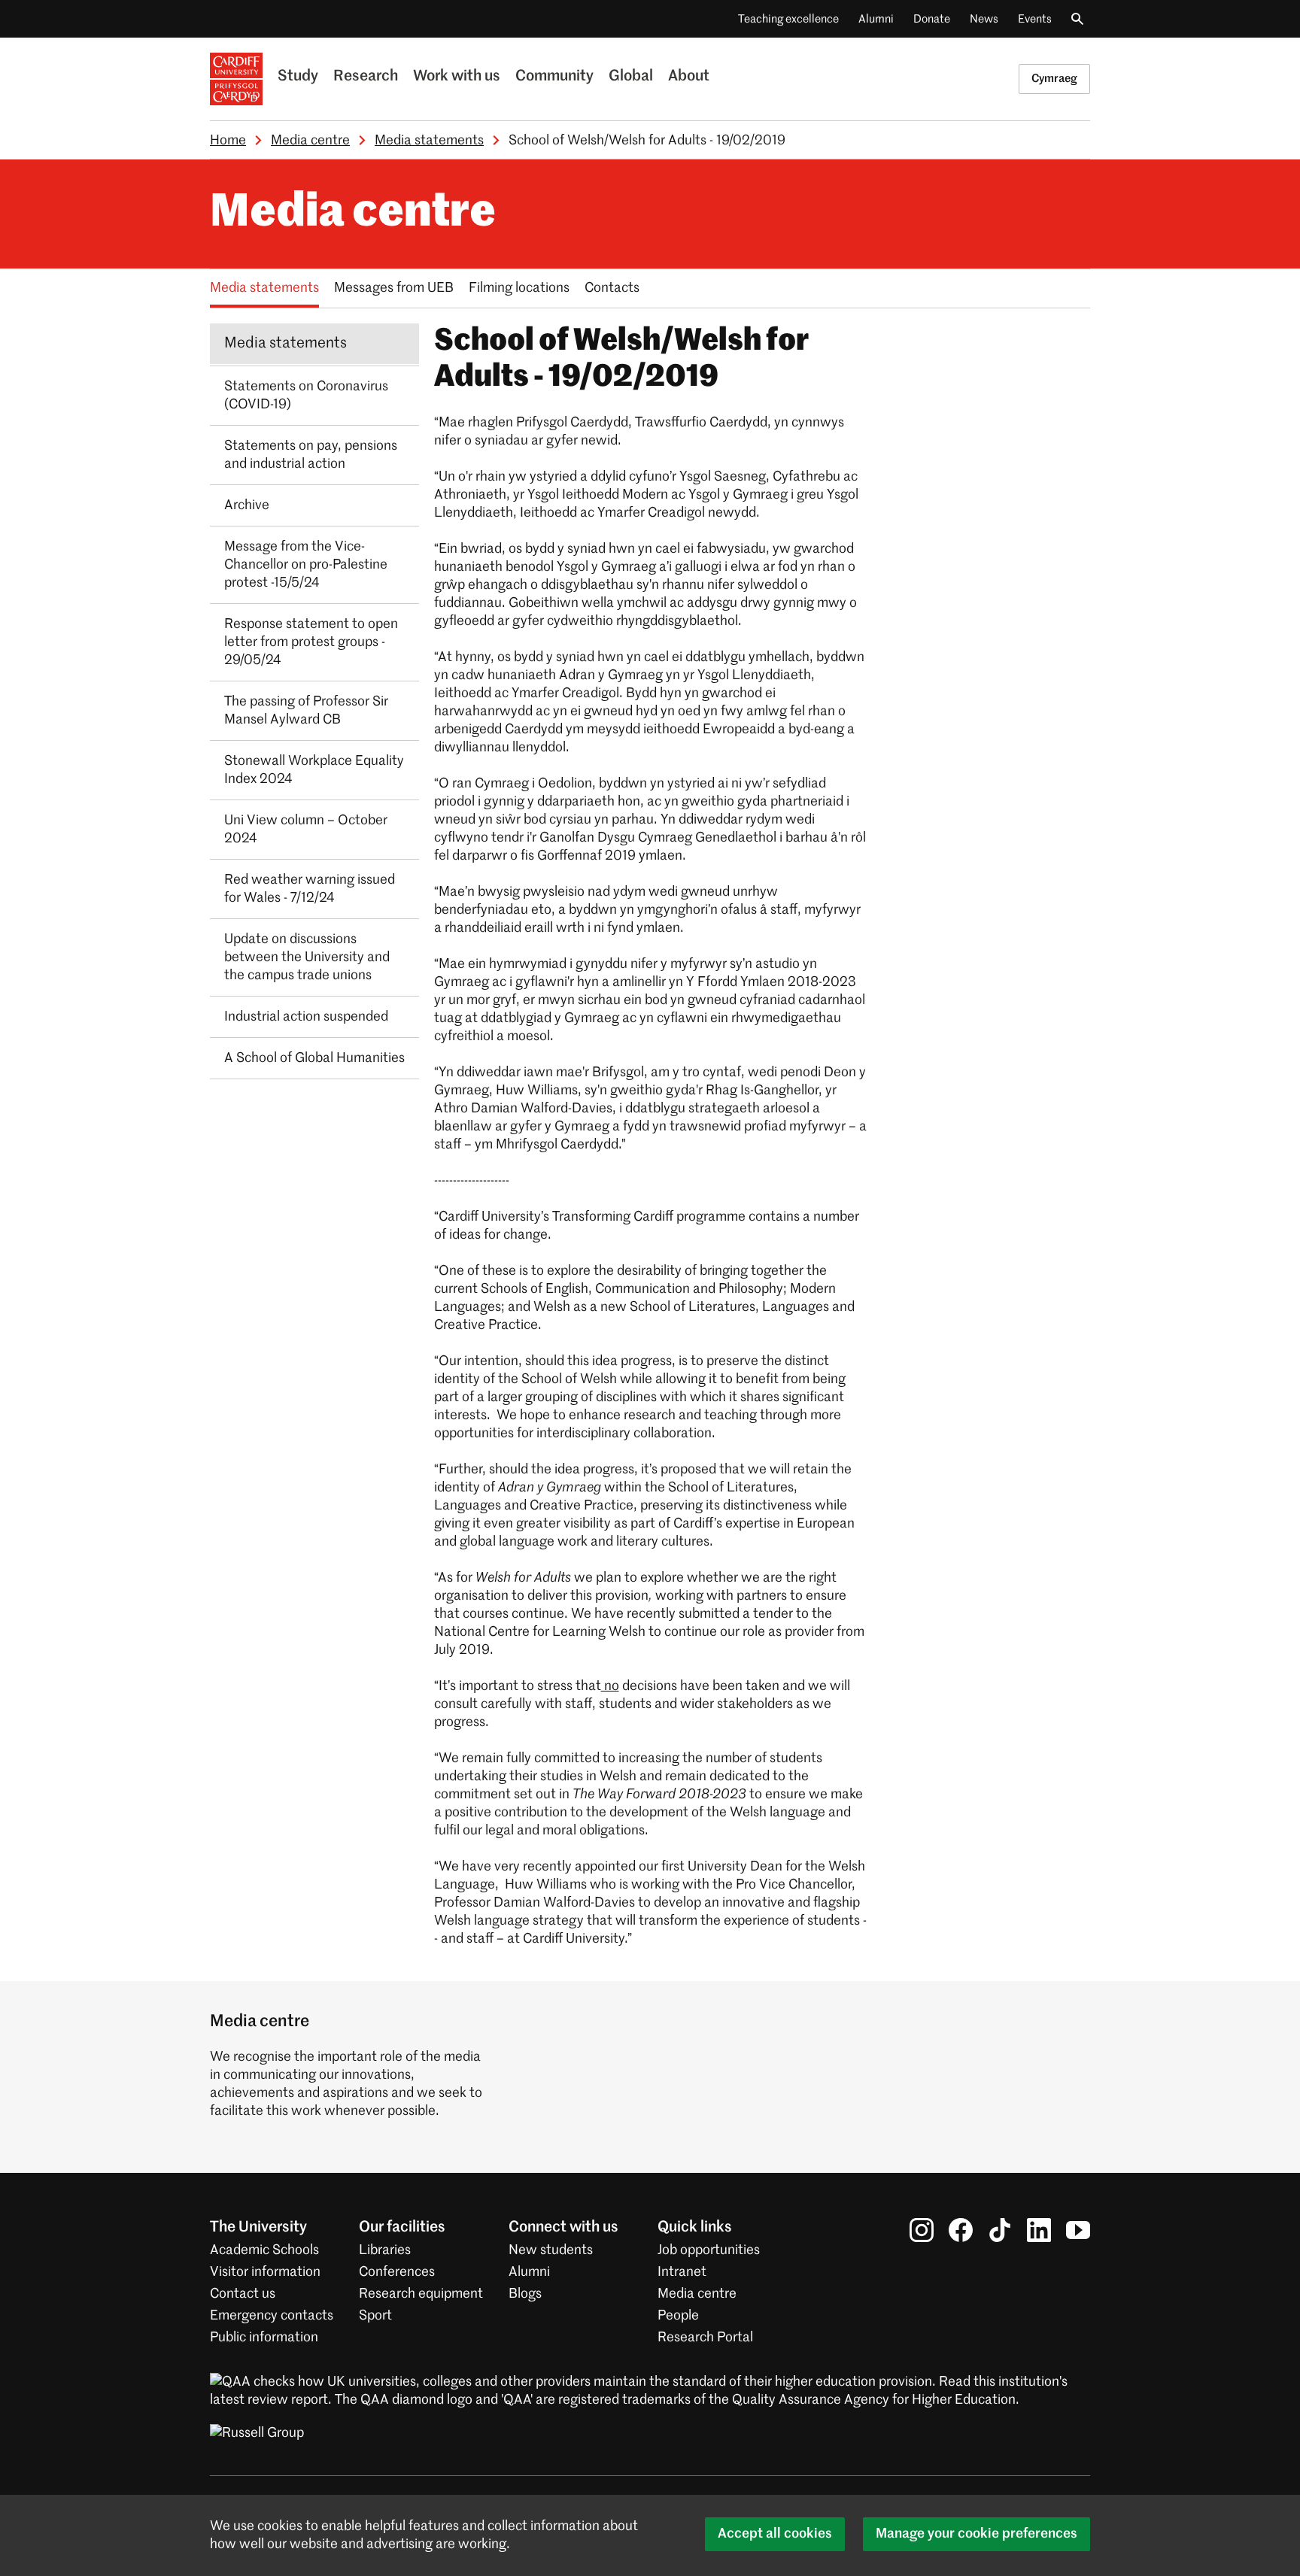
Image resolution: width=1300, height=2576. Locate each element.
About (689, 77)
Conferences (397, 2272)
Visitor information (265, 2272)
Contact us (243, 2294)
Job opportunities (709, 2250)
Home (228, 141)
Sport (375, 2316)
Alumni (876, 19)
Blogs (525, 2294)
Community (554, 77)
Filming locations (519, 288)
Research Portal (705, 2338)
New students (551, 2250)
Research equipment (421, 2294)
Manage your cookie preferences (977, 2534)
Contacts (612, 288)
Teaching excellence (788, 19)
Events (1035, 19)
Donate (932, 19)
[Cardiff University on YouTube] (1078, 2230)
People (678, 2316)
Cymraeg (1054, 79)
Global (631, 77)
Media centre (310, 141)
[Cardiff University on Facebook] (961, 2230)
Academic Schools (264, 2250)
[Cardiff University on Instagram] (922, 2230)
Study (298, 77)
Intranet (682, 2272)
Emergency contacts (272, 2316)
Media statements (429, 141)
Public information (264, 2338)
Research (366, 77)
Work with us (457, 77)
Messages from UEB (394, 288)
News (984, 19)
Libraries (385, 2250)
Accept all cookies (775, 2534)
